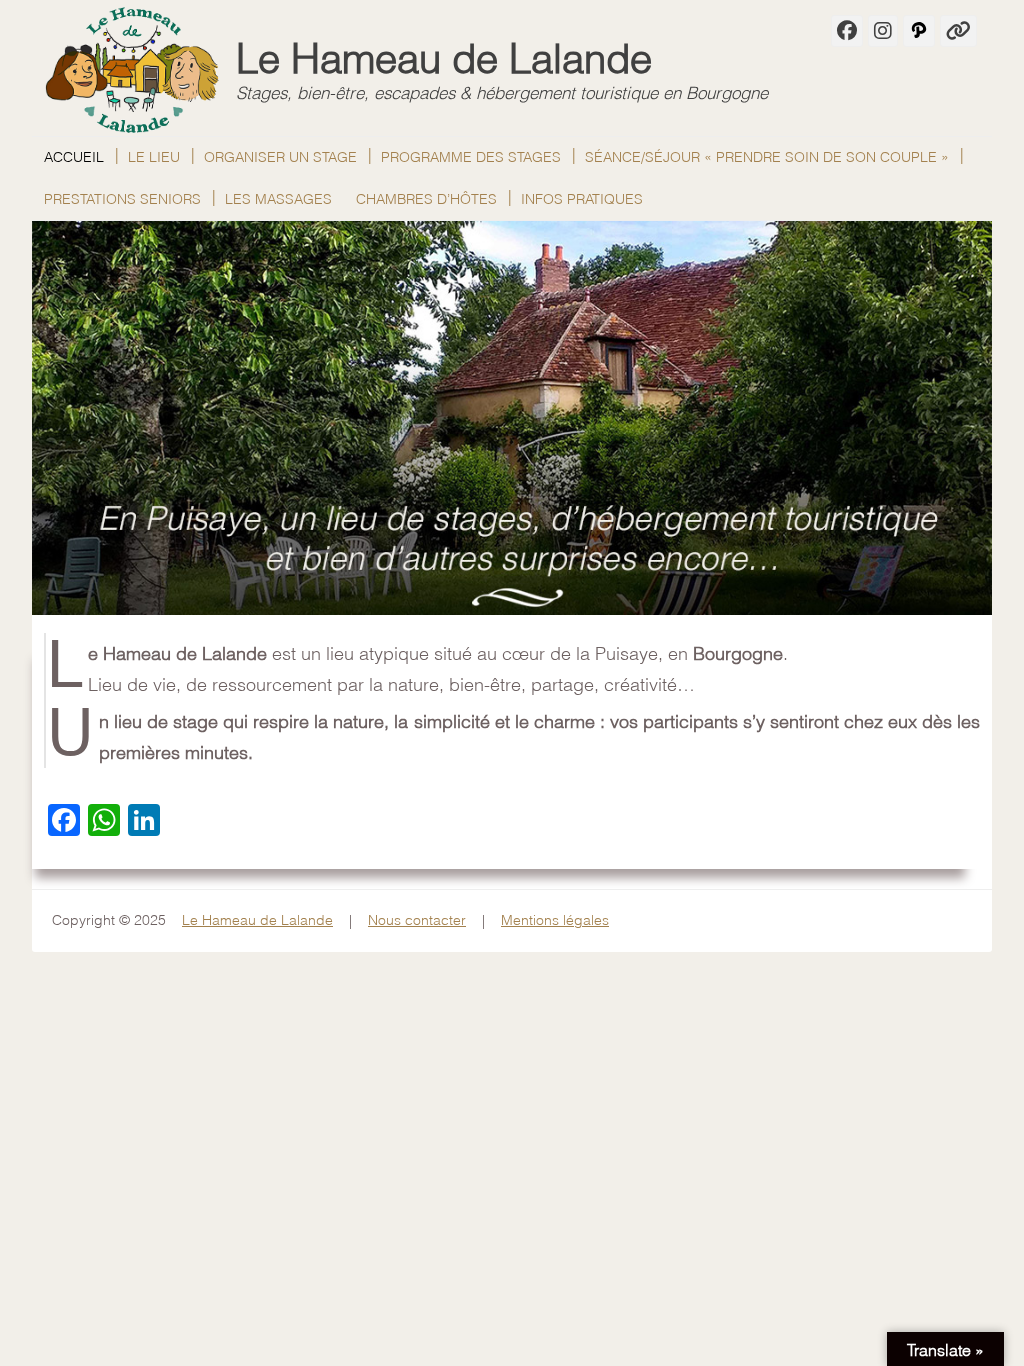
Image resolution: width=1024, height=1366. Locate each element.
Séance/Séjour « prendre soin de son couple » (767, 157)
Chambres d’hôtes (426, 199)
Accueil (74, 157)
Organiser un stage (280, 157)
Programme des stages (471, 157)
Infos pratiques (582, 199)
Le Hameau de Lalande (444, 58)
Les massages (278, 199)
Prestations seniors (122, 199)
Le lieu (154, 157)
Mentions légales (555, 920)
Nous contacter (417, 920)
